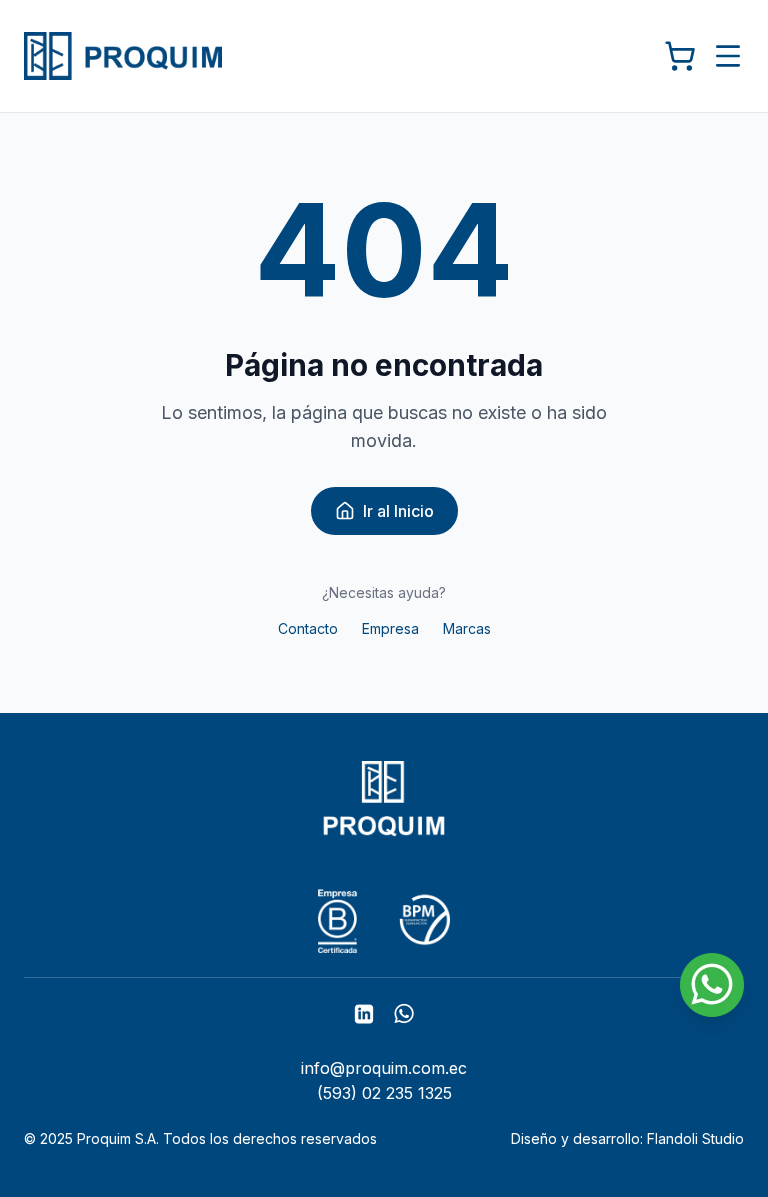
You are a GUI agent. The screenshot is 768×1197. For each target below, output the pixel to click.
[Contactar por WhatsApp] (712, 985)
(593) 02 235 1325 (384, 1093)
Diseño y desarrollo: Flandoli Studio (627, 1138)
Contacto (308, 628)
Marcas (467, 628)
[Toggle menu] (728, 56)
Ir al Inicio (398, 511)
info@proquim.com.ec (384, 1068)
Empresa (390, 628)
